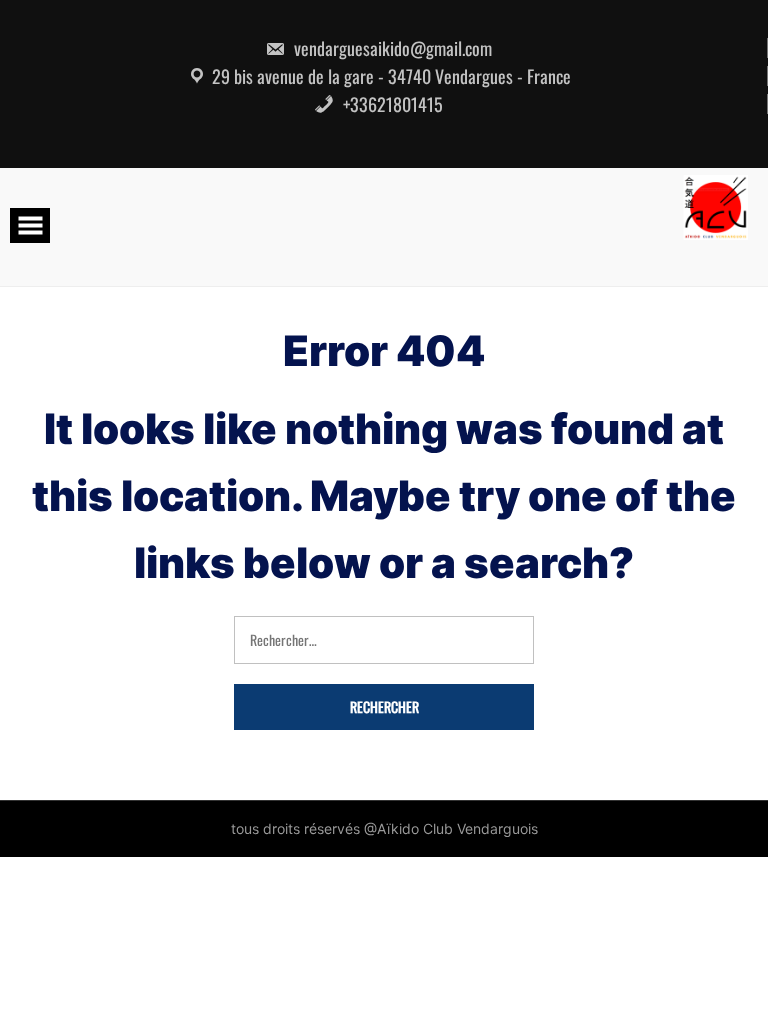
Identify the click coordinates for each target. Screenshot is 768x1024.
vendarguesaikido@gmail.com (391, 48)
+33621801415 (391, 104)
